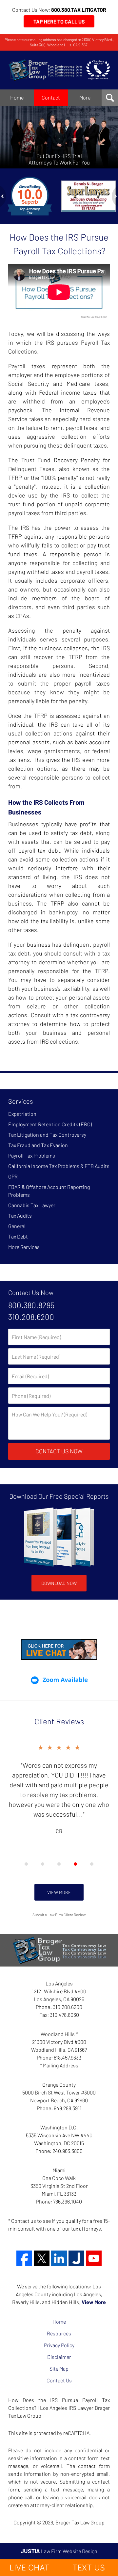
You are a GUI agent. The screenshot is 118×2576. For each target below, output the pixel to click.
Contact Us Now (31, 1292)
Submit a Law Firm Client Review (59, 1915)
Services (21, 1101)
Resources (59, 2333)
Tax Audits (20, 1216)
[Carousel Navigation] (59, 1864)
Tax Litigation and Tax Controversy (47, 1135)
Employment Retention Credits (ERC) (50, 1124)
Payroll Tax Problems (32, 1155)
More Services (24, 1247)
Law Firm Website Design (59, 2551)
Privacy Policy (59, 2345)
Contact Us (59, 2380)
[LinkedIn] (59, 2258)
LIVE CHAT (29, 2568)
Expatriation (22, 1114)
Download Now (59, 1583)
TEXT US (89, 2568)
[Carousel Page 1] (26, 1864)
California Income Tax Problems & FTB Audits (59, 1166)
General (17, 1226)
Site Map (59, 2369)
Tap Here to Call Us (59, 21)
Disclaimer (59, 2357)
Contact (51, 97)
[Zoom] (59, 1680)
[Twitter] (42, 2258)
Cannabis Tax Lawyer (32, 1205)
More (85, 97)
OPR (13, 1176)
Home (17, 97)
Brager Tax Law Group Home (59, 70)
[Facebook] (24, 2258)
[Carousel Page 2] (43, 1864)
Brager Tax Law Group (80, 2522)
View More (59, 1892)
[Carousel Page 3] (59, 1864)
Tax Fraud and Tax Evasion (38, 1145)
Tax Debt (18, 1236)
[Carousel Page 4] (75, 1864)
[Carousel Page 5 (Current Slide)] (92, 1864)
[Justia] (76, 2258)
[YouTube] (94, 2258)
